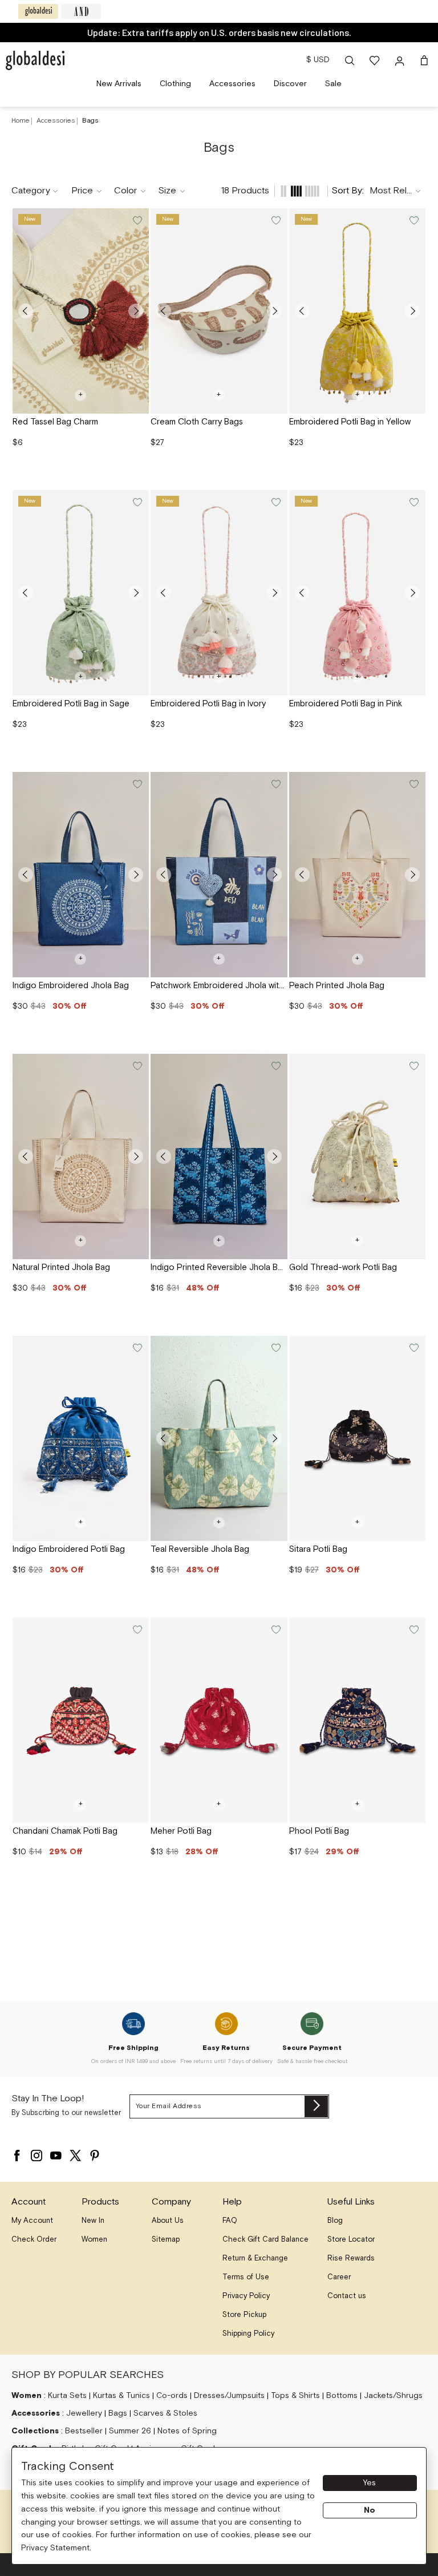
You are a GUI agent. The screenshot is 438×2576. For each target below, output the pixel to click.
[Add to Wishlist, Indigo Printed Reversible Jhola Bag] (275, 1066)
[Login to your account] (401, 60)
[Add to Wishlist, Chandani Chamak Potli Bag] (136, 1630)
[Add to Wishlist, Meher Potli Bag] (275, 1630)
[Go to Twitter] (75, 2153)
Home (21, 121)
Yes (370, 2483)
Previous (26, 311)
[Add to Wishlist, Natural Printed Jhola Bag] (136, 1066)
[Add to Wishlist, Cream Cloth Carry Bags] (275, 221)
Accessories (57, 121)
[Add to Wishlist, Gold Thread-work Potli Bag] (413, 1066)
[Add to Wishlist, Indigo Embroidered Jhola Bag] (136, 784)
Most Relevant (398, 191)
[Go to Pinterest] (95, 2153)
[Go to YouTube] (56, 2153)
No (370, 2510)
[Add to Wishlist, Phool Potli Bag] (413, 1630)
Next (136, 311)
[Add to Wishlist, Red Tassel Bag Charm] (136, 221)
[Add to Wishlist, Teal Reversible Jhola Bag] (275, 1348)
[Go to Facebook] (17, 2153)
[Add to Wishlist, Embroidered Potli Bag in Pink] (413, 503)
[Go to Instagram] (36, 2153)
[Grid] (297, 191)
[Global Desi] (38, 11)
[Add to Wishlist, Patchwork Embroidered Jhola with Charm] (275, 784)
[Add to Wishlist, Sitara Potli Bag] (413, 1348)
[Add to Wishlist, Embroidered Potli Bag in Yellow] (413, 221)
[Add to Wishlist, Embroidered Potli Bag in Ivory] (275, 503)
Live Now (262, 32)
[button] (350, 60)
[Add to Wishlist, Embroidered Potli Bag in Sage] (136, 503)
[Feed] (283, 191)
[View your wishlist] (375, 60)
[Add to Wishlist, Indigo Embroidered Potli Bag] (136, 1348)
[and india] (81, 11)
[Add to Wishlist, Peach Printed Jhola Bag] (413, 784)
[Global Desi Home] (35, 60)
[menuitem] (119, 84)
